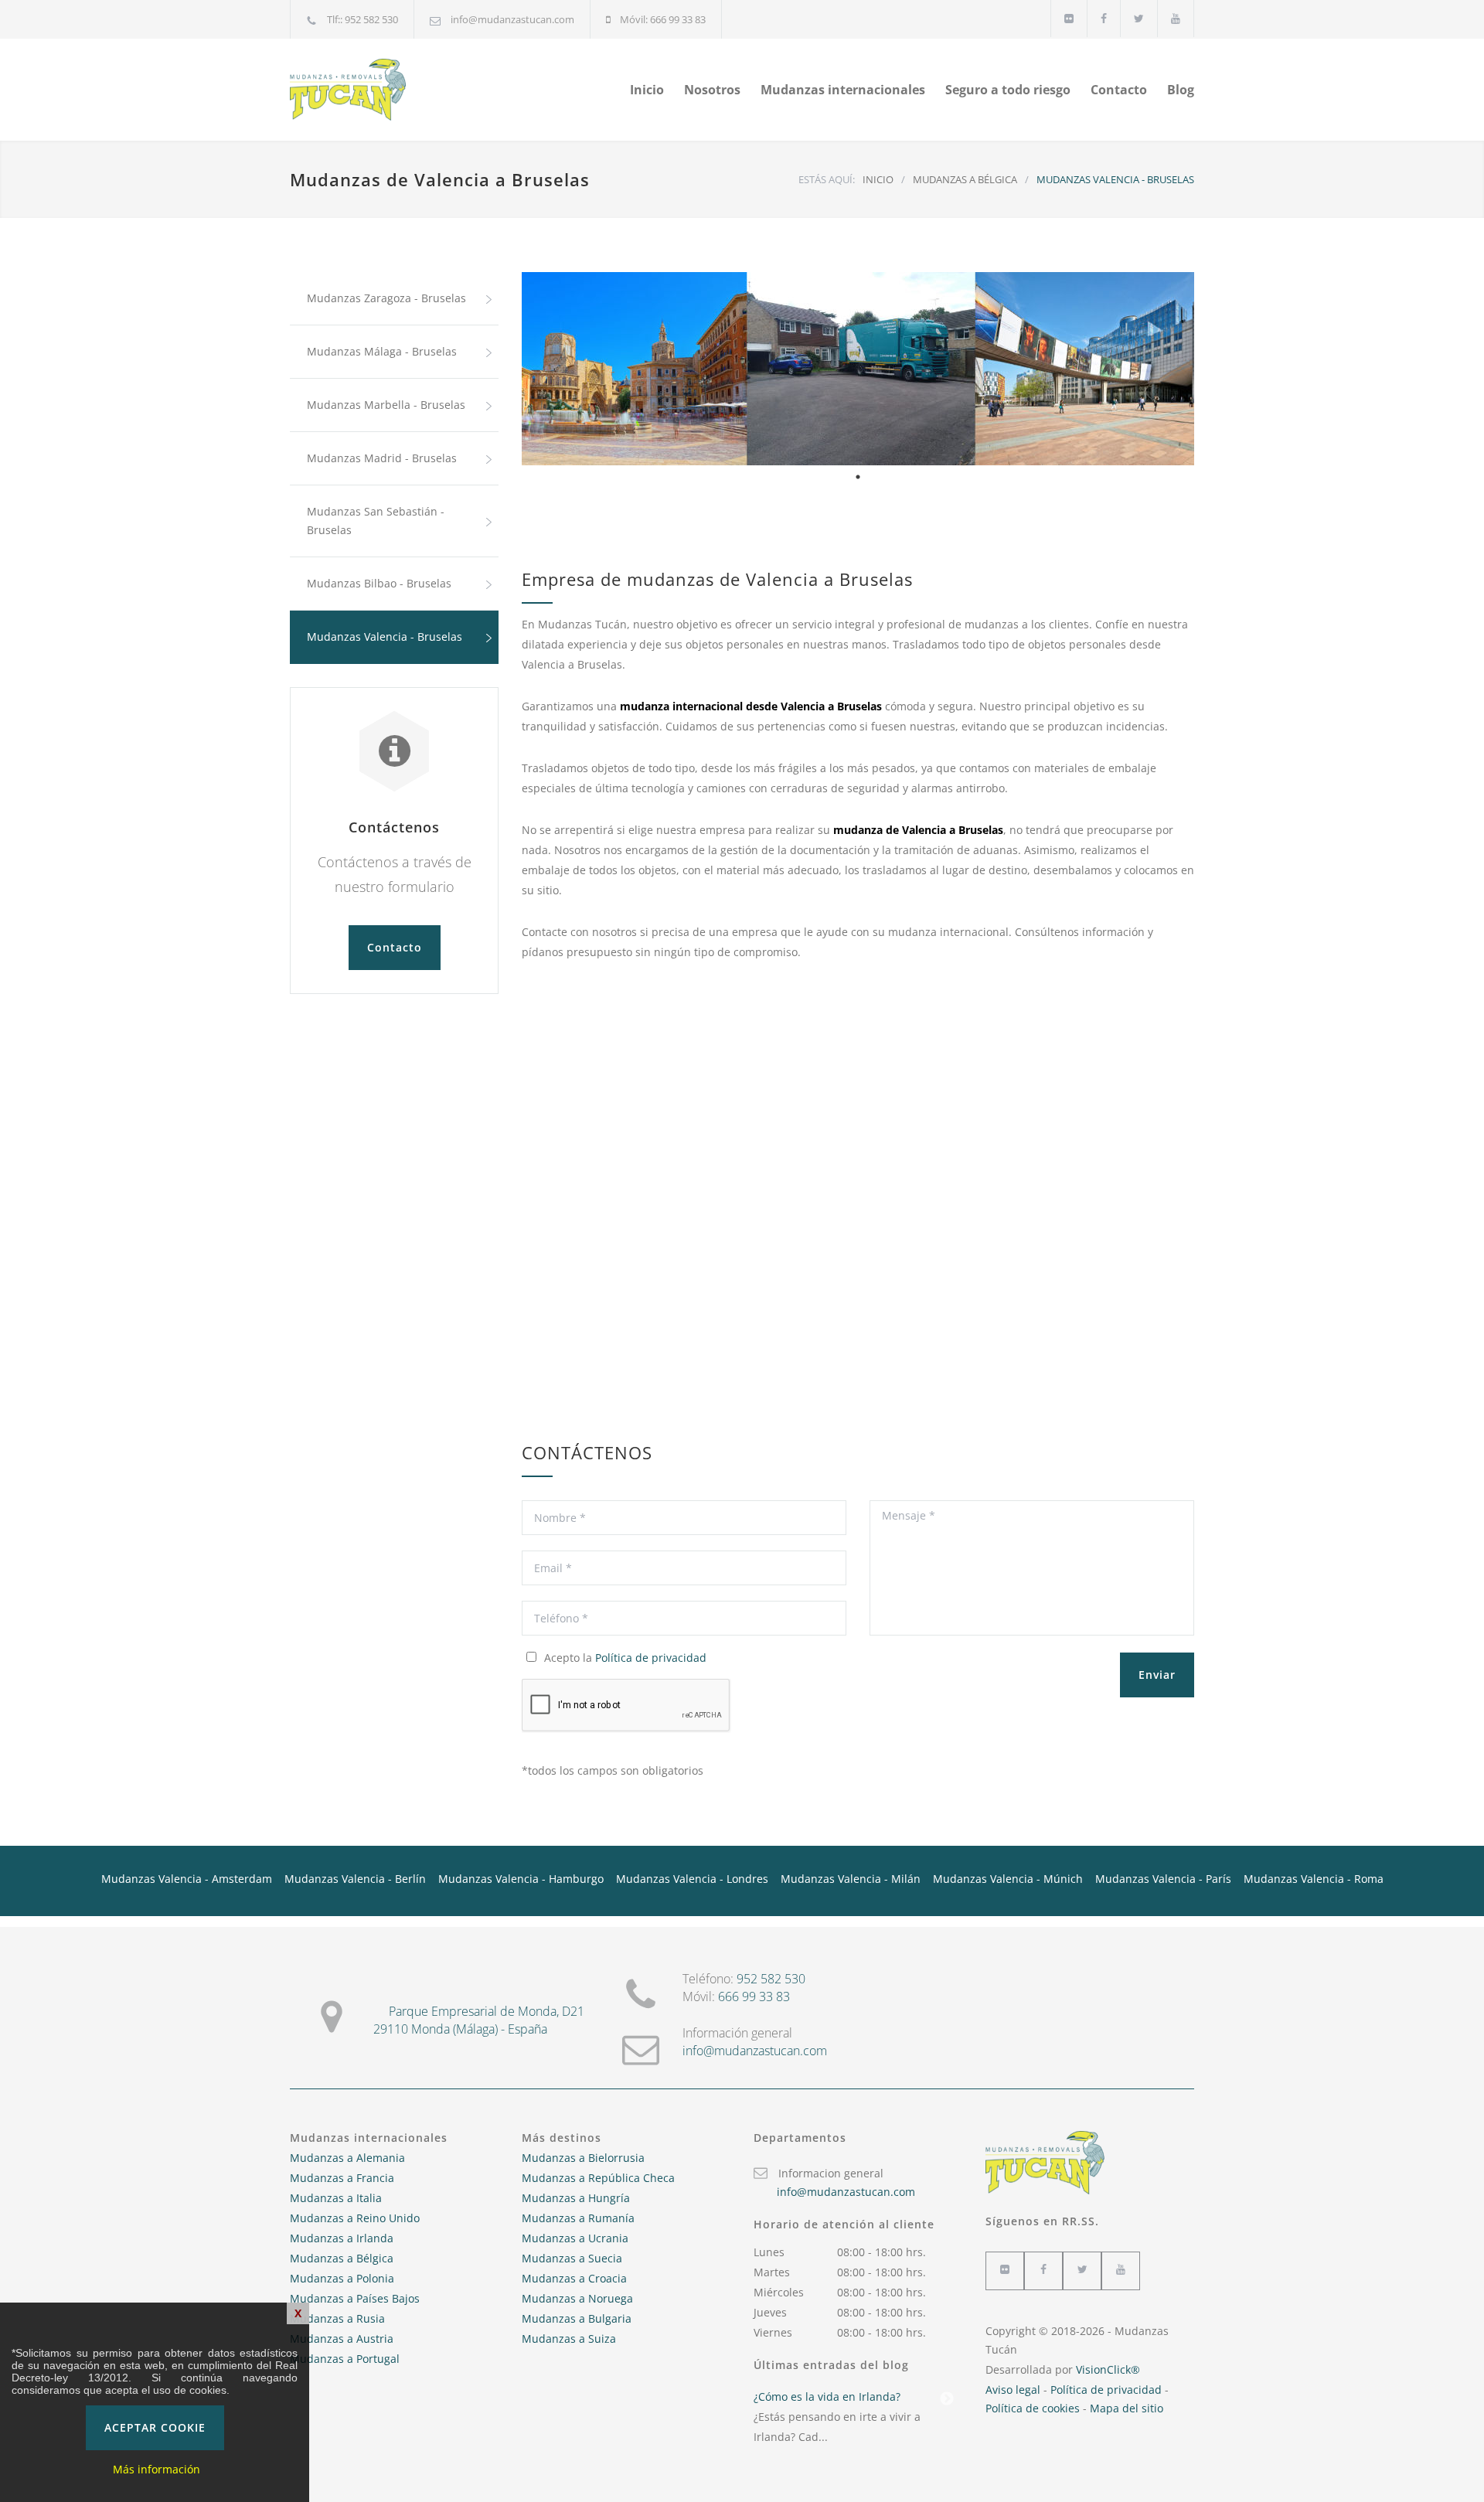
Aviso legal (1013, 2390)
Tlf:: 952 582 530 (362, 19)
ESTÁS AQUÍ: (827, 179)
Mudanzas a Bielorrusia (583, 2158)
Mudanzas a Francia (342, 2178)
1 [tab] (858, 477)
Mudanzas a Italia (336, 2198)
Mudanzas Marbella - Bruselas (386, 405)
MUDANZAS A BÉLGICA (965, 179)
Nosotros (712, 90)
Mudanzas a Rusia (337, 2318)
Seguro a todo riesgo (1008, 90)
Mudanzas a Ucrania (575, 2238)
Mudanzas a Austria (342, 2339)
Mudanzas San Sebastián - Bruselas (376, 521)
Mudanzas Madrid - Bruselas (382, 458)
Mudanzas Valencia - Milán (851, 1879)
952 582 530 (771, 1979)
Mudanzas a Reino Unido (355, 2218)
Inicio (647, 90)
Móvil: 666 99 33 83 (663, 19)
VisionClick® (1108, 2369)
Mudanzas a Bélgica (342, 2258)
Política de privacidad (651, 1658)
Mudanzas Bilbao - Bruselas (379, 583)
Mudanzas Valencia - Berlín (355, 1879)
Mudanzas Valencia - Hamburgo (521, 1879)
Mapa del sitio (1127, 2408)
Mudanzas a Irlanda (342, 2238)
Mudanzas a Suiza (569, 2339)
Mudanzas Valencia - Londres (692, 1879)
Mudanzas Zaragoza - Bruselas (386, 298)
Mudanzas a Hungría (576, 2198)
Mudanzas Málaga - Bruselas (382, 351)
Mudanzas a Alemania (347, 2158)
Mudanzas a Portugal (345, 2359)
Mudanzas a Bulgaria (577, 2318)
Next (947, 2399)
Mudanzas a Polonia (342, 2278)
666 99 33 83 (754, 1996)
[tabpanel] (858, 369)
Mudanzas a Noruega (577, 2298)
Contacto (1119, 90)
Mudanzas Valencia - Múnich (1008, 1879)
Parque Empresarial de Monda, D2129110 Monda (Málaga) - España (479, 2020)
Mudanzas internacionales (843, 90)
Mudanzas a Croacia (574, 2278)
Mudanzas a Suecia (572, 2258)
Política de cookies (1033, 2408)
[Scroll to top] (1441, 2459)
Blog (1181, 90)
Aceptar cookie (155, 2427)
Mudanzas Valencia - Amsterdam (187, 1879)
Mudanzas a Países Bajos (355, 2298)
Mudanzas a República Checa (598, 2178)
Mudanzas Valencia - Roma (1314, 1879)
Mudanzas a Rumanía (578, 2218)
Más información (157, 2469)
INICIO (878, 179)
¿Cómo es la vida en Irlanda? (827, 2396)
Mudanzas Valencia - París (1163, 1879)
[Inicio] (433, 90)
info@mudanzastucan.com (512, 19)
